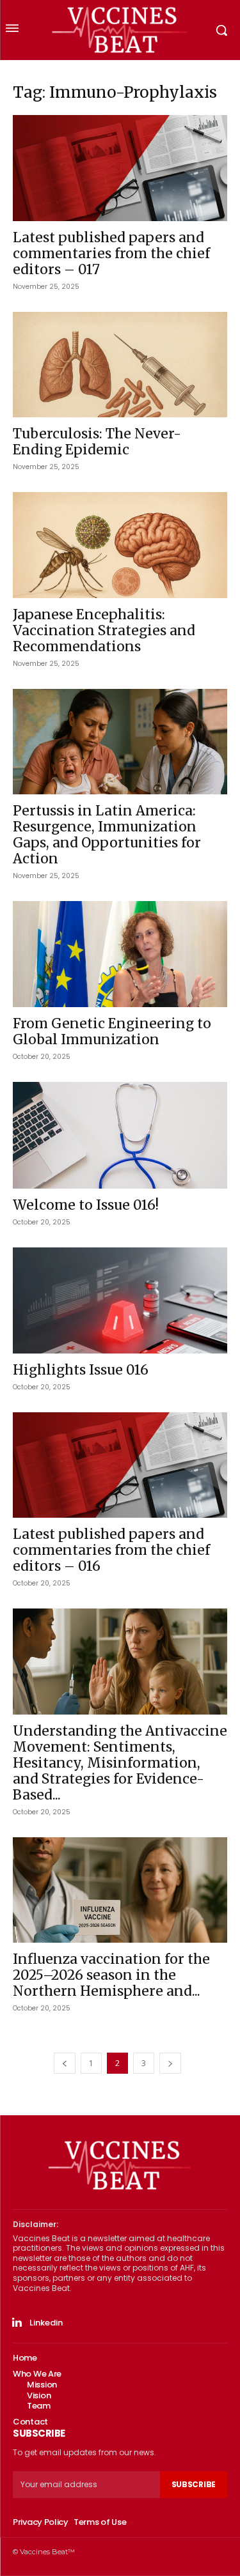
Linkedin (46, 2323)
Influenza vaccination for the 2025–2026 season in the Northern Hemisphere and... (111, 1975)
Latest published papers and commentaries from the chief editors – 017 (111, 253)
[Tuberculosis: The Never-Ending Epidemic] (120, 365)
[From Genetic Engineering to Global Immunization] (120, 954)
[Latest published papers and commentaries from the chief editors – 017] (120, 168)
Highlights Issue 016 (81, 1370)
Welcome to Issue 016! (86, 1205)
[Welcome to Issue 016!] (120, 1136)
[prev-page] (65, 2063)
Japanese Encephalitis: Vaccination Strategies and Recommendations (104, 630)
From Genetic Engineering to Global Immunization (112, 1031)
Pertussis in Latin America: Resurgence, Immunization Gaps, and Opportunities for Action (107, 835)
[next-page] (170, 2063)
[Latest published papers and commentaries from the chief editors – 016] (120, 1465)
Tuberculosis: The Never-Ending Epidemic (97, 442)
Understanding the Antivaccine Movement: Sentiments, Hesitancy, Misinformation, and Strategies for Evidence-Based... (120, 1763)
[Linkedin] (17, 2323)
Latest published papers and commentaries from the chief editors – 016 (111, 1550)
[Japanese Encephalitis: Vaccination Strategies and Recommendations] (120, 545)
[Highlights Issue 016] (120, 1300)
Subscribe (194, 2484)
